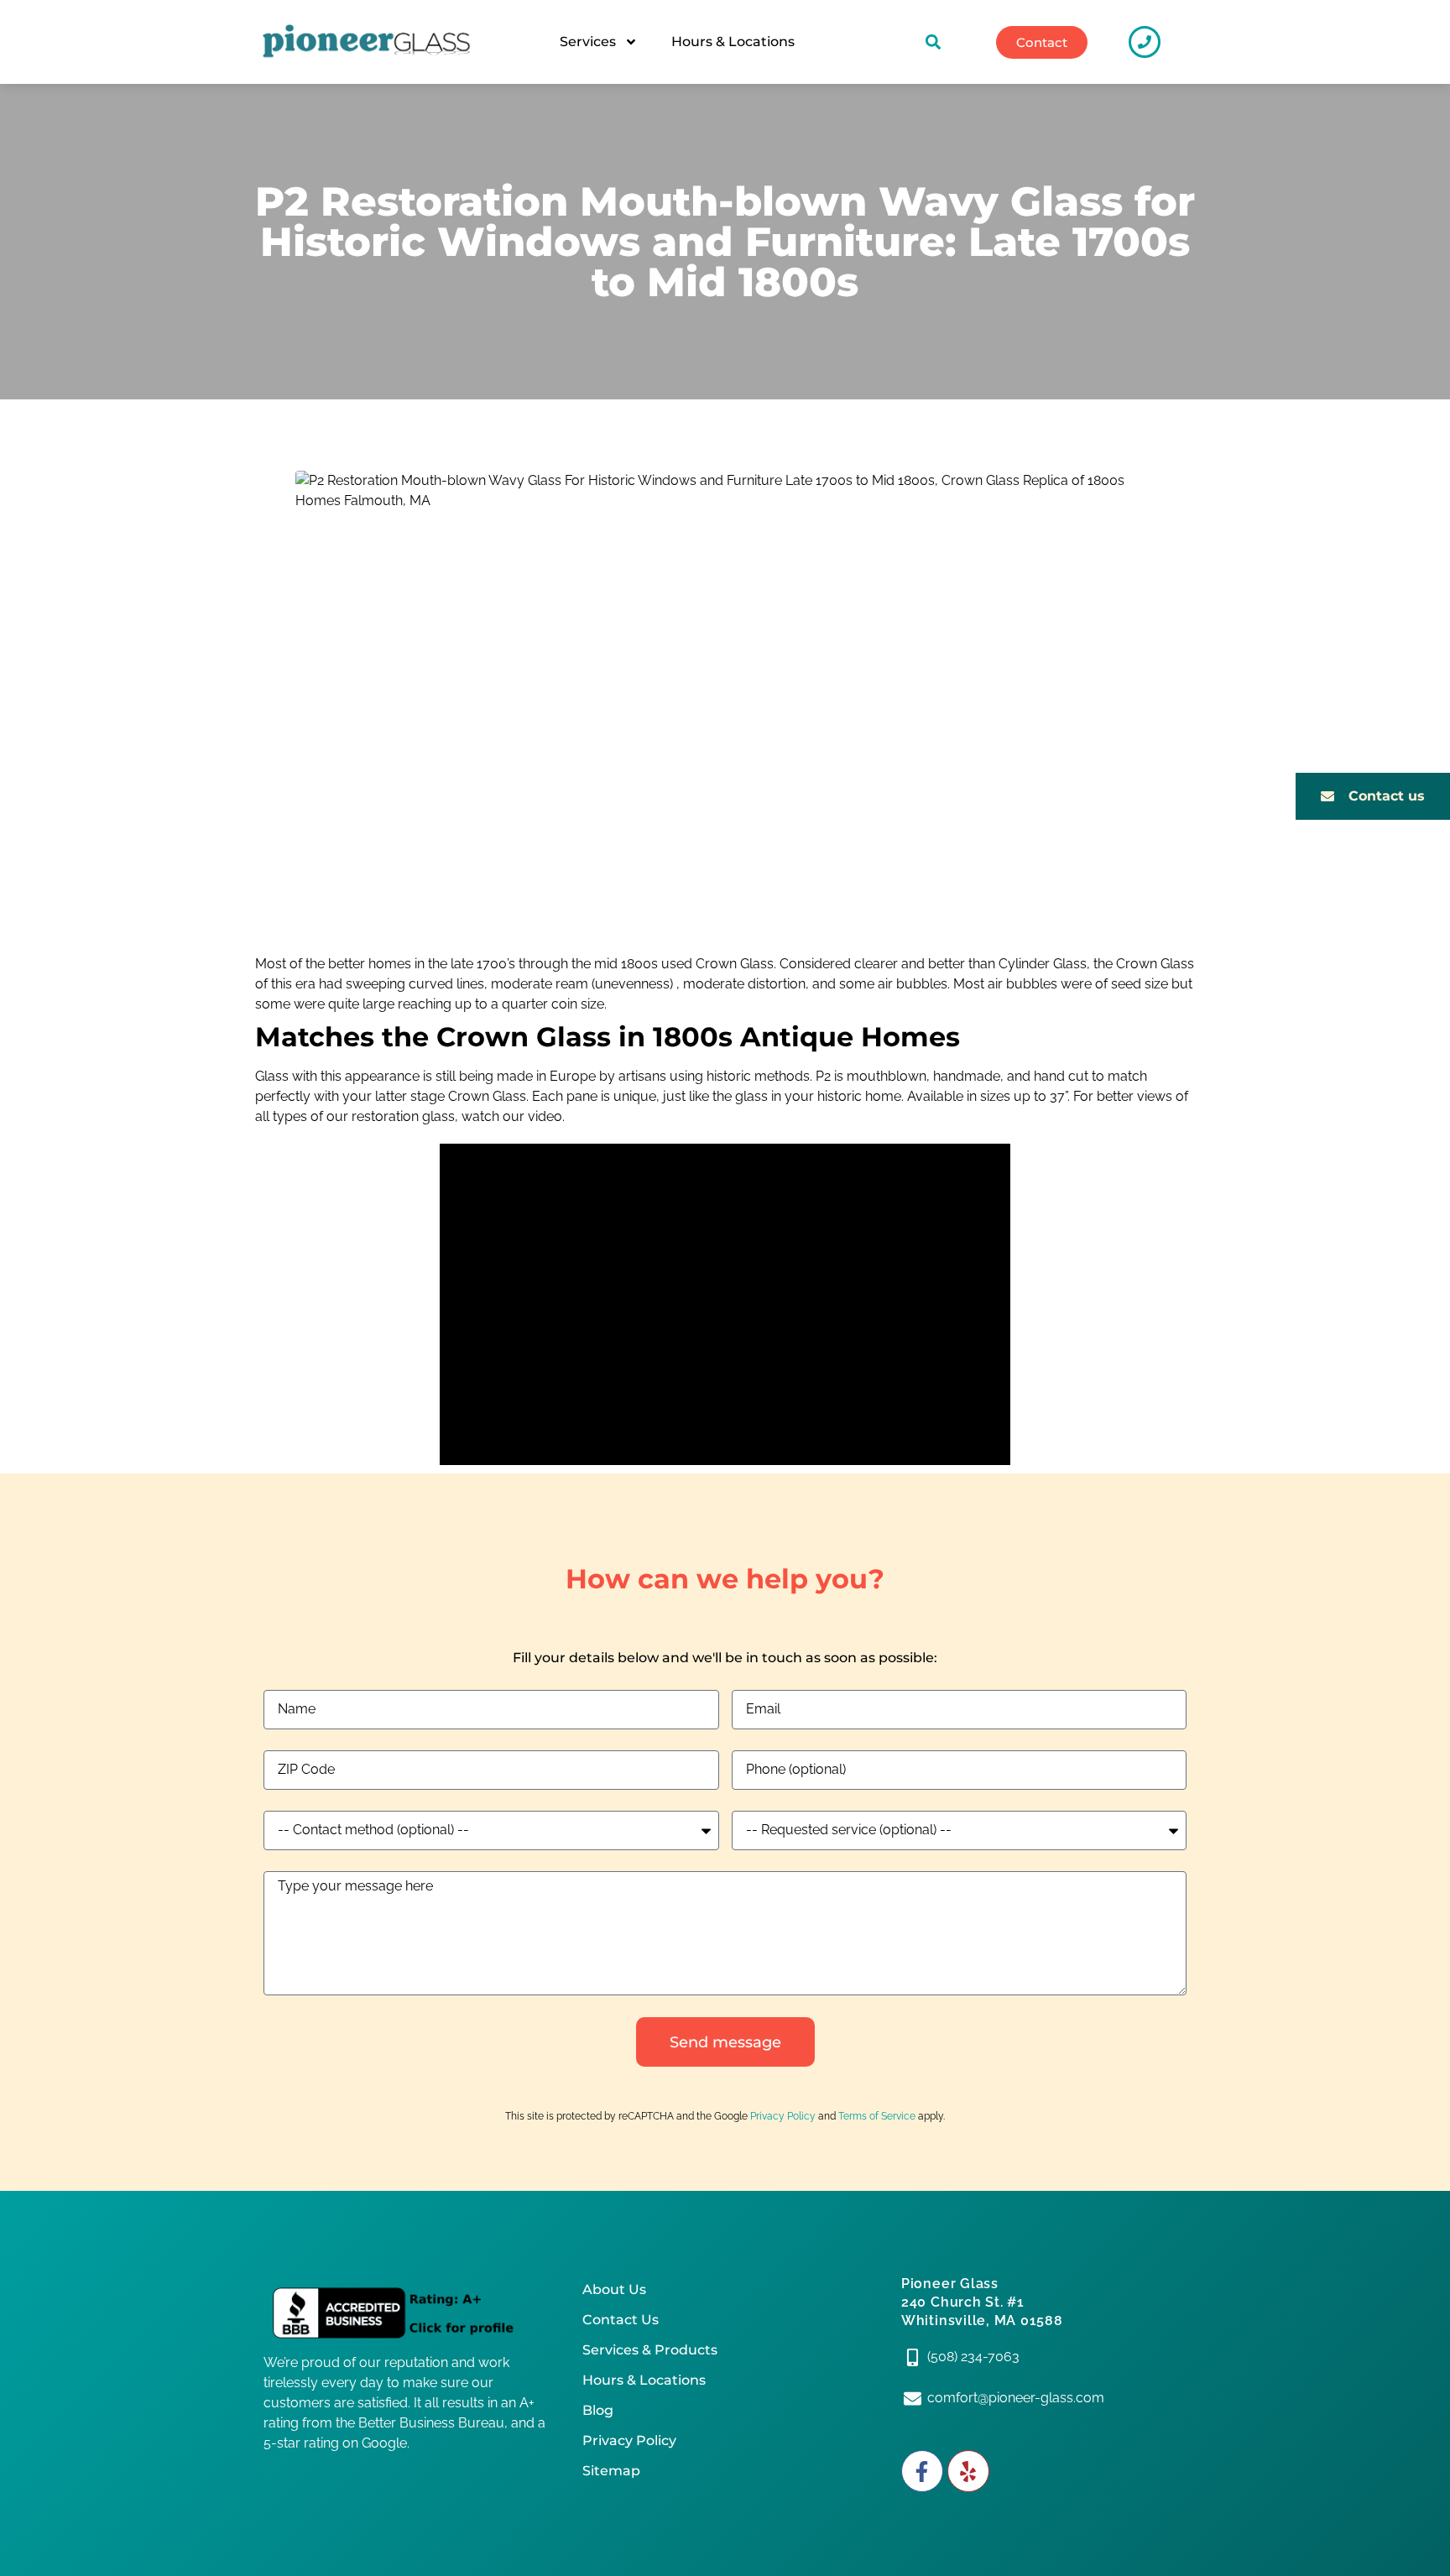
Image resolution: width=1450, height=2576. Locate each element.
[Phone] (1145, 42)
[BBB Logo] (406, 2313)
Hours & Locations (733, 42)
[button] (934, 42)
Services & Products (650, 2350)
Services (588, 42)
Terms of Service (877, 2116)
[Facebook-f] (922, 2471)
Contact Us (621, 2320)
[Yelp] (968, 2471)
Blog (598, 2410)
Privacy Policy (783, 2116)
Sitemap (611, 2471)
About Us (614, 2289)
